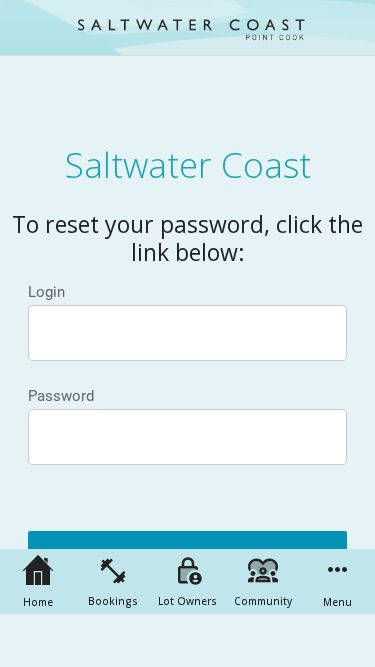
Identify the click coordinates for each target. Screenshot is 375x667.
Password (61, 396)
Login (46, 292)
